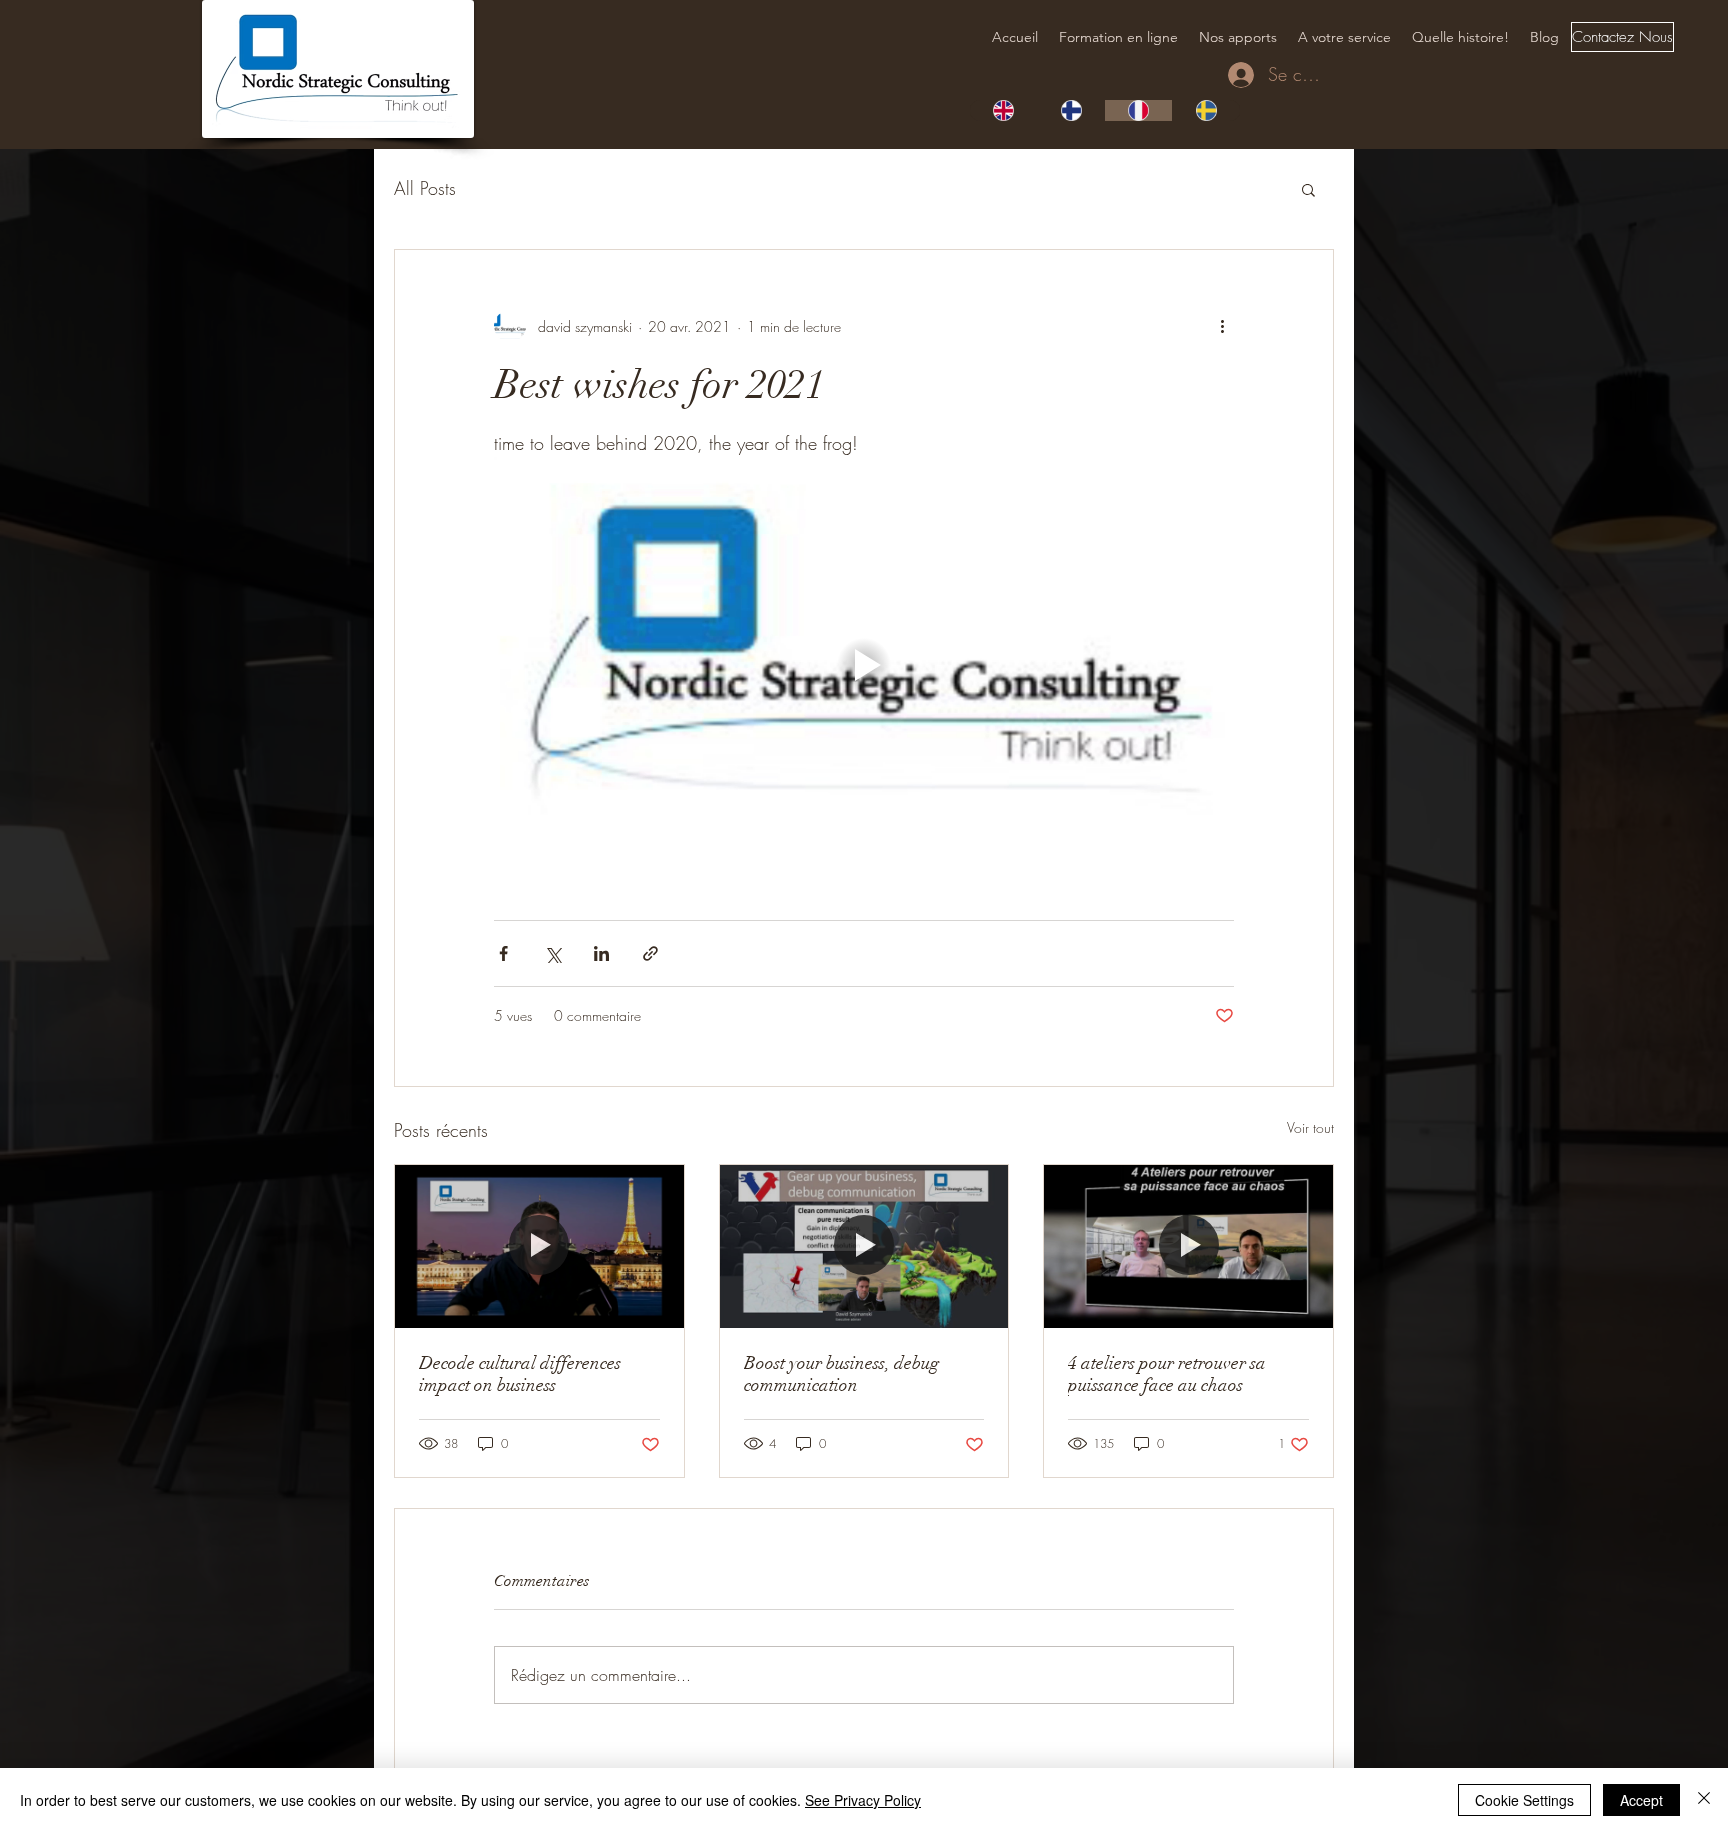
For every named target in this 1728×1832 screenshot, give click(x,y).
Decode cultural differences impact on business (520, 1374)
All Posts (425, 188)
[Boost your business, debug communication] (864, 1246)
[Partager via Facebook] (503, 953)
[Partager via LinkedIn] (601, 953)
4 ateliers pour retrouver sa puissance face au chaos (1167, 1374)
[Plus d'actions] (1222, 326)
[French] (1139, 110)
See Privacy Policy (863, 1800)
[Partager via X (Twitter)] (552, 953)
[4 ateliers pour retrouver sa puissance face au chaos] (1188, 1246)
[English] (1003, 110)
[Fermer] (1704, 1800)
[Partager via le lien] (650, 953)
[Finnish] (1071, 110)
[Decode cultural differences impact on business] (539, 1246)
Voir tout (1310, 1127)
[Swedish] (1206, 110)
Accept (1641, 1800)
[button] (1308, 189)
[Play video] (864, 665)
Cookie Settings (1524, 1800)
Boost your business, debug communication (841, 1374)
